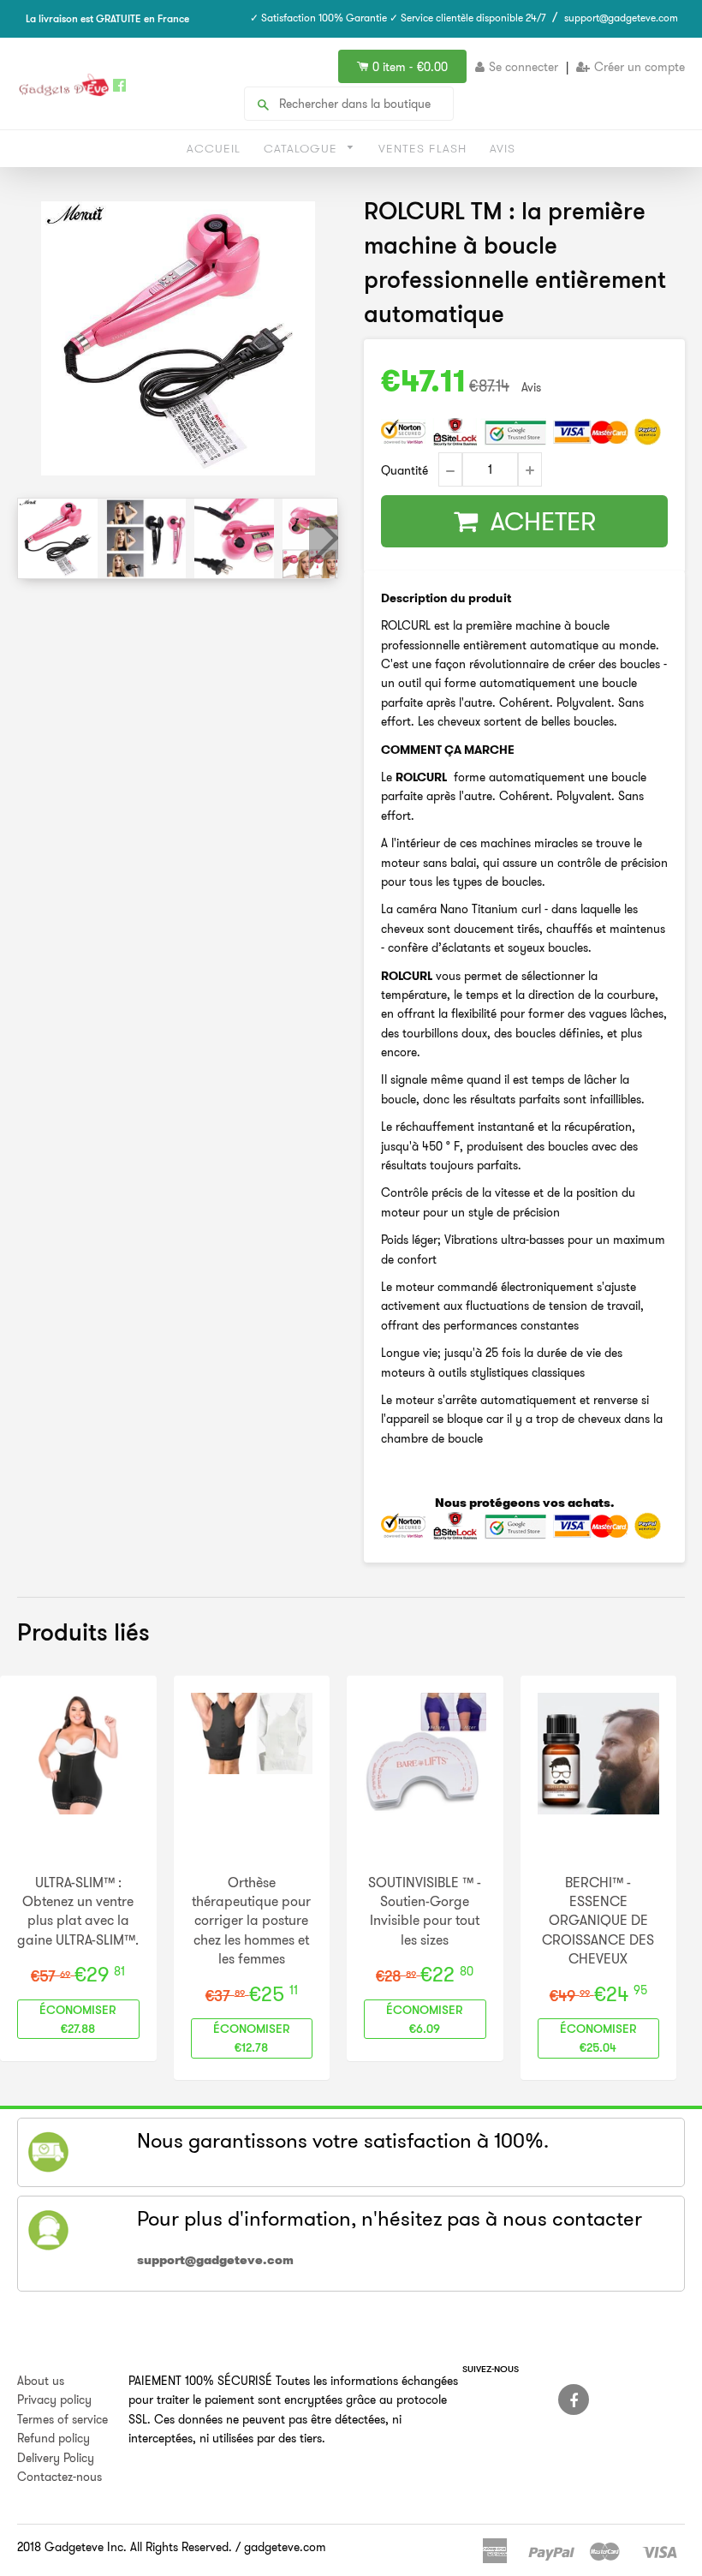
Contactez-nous (59, 2477)
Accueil (214, 148)
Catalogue (303, 148)
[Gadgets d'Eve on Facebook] (574, 2400)
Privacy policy (54, 2400)
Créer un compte (640, 67)
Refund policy (54, 2438)
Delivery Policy (56, 2458)
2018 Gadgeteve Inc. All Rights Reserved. (125, 2547)
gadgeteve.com (285, 2547)
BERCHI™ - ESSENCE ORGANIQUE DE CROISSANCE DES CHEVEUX (598, 1921)
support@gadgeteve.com (621, 18)
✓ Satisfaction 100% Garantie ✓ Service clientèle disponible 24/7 (398, 18)
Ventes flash (422, 148)
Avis (503, 148)
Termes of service (62, 2419)
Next (324, 538)
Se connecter (524, 67)
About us (41, 2381)
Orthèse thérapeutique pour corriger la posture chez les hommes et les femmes (251, 1921)
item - (410, 67)
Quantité (405, 470)
